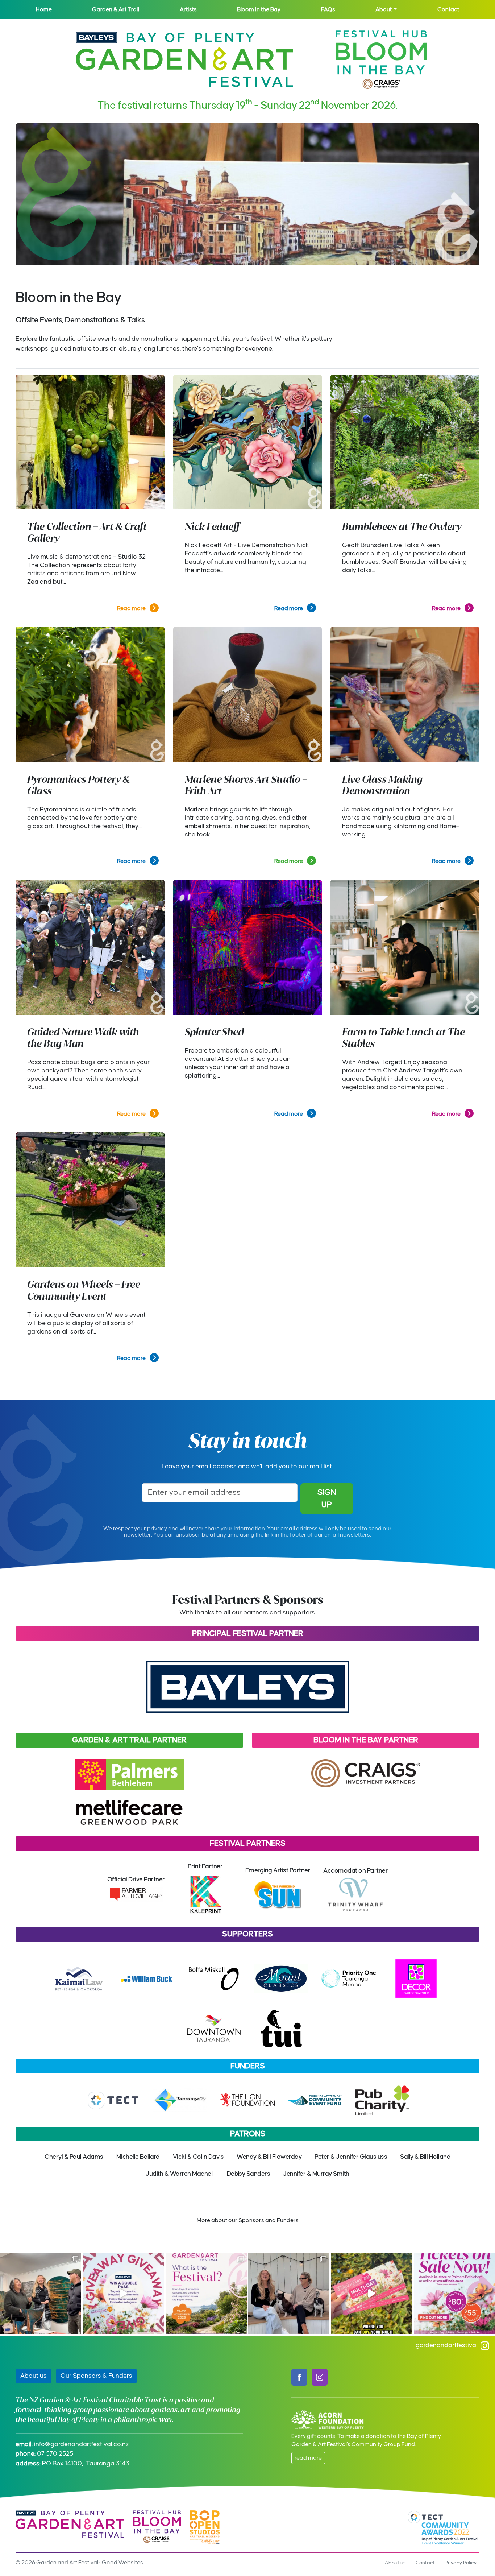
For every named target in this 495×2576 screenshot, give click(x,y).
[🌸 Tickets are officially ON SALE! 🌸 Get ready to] (454, 2294)
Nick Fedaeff (212, 527)
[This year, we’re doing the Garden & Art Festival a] (371, 2294)
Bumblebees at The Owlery (402, 527)
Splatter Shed (215, 1032)
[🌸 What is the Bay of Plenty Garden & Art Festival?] (206, 2294)
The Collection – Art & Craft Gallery (87, 532)
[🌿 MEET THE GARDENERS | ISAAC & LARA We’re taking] (41, 2294)
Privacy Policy (461, 2563)
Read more (132, 608)
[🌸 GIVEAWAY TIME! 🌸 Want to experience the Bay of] (123, 2294)
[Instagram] (320, 2377)
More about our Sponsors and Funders (248, 2220)
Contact (425, 2563)
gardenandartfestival (448, 2345)
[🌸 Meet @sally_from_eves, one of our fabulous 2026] (289, 2294)
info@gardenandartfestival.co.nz (81, 2444)
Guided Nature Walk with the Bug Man (83, 1038)
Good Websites (122, 2563)
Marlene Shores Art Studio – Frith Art (246, 785)
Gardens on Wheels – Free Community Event (84, 1290)
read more (308, 2458)
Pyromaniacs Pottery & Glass (78, 785)
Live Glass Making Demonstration (382, 785)
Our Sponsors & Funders (96, 2376)
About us (34, 2376)
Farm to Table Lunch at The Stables (403, 1038)
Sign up (327, 1499)
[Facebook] (299, 2377)
